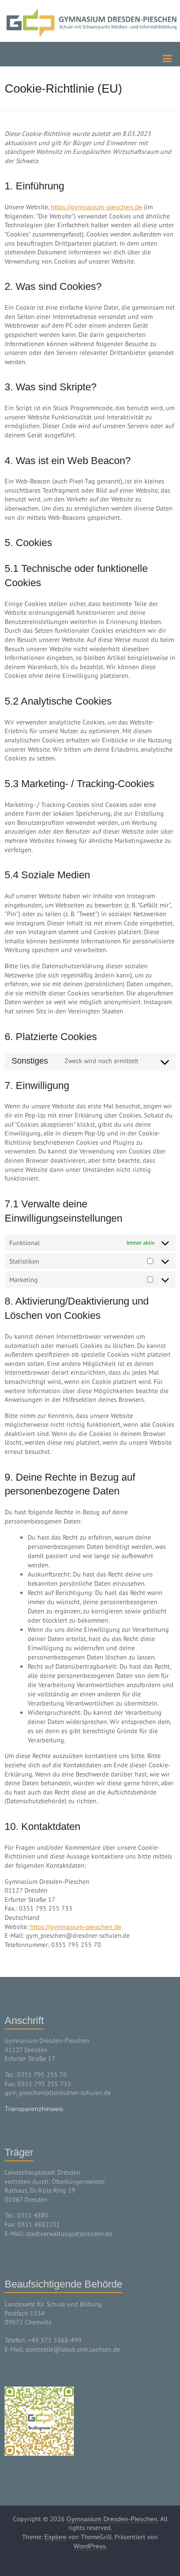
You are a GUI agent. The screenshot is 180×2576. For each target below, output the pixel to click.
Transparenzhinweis (34, 2109)
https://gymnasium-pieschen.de (96, 207)
